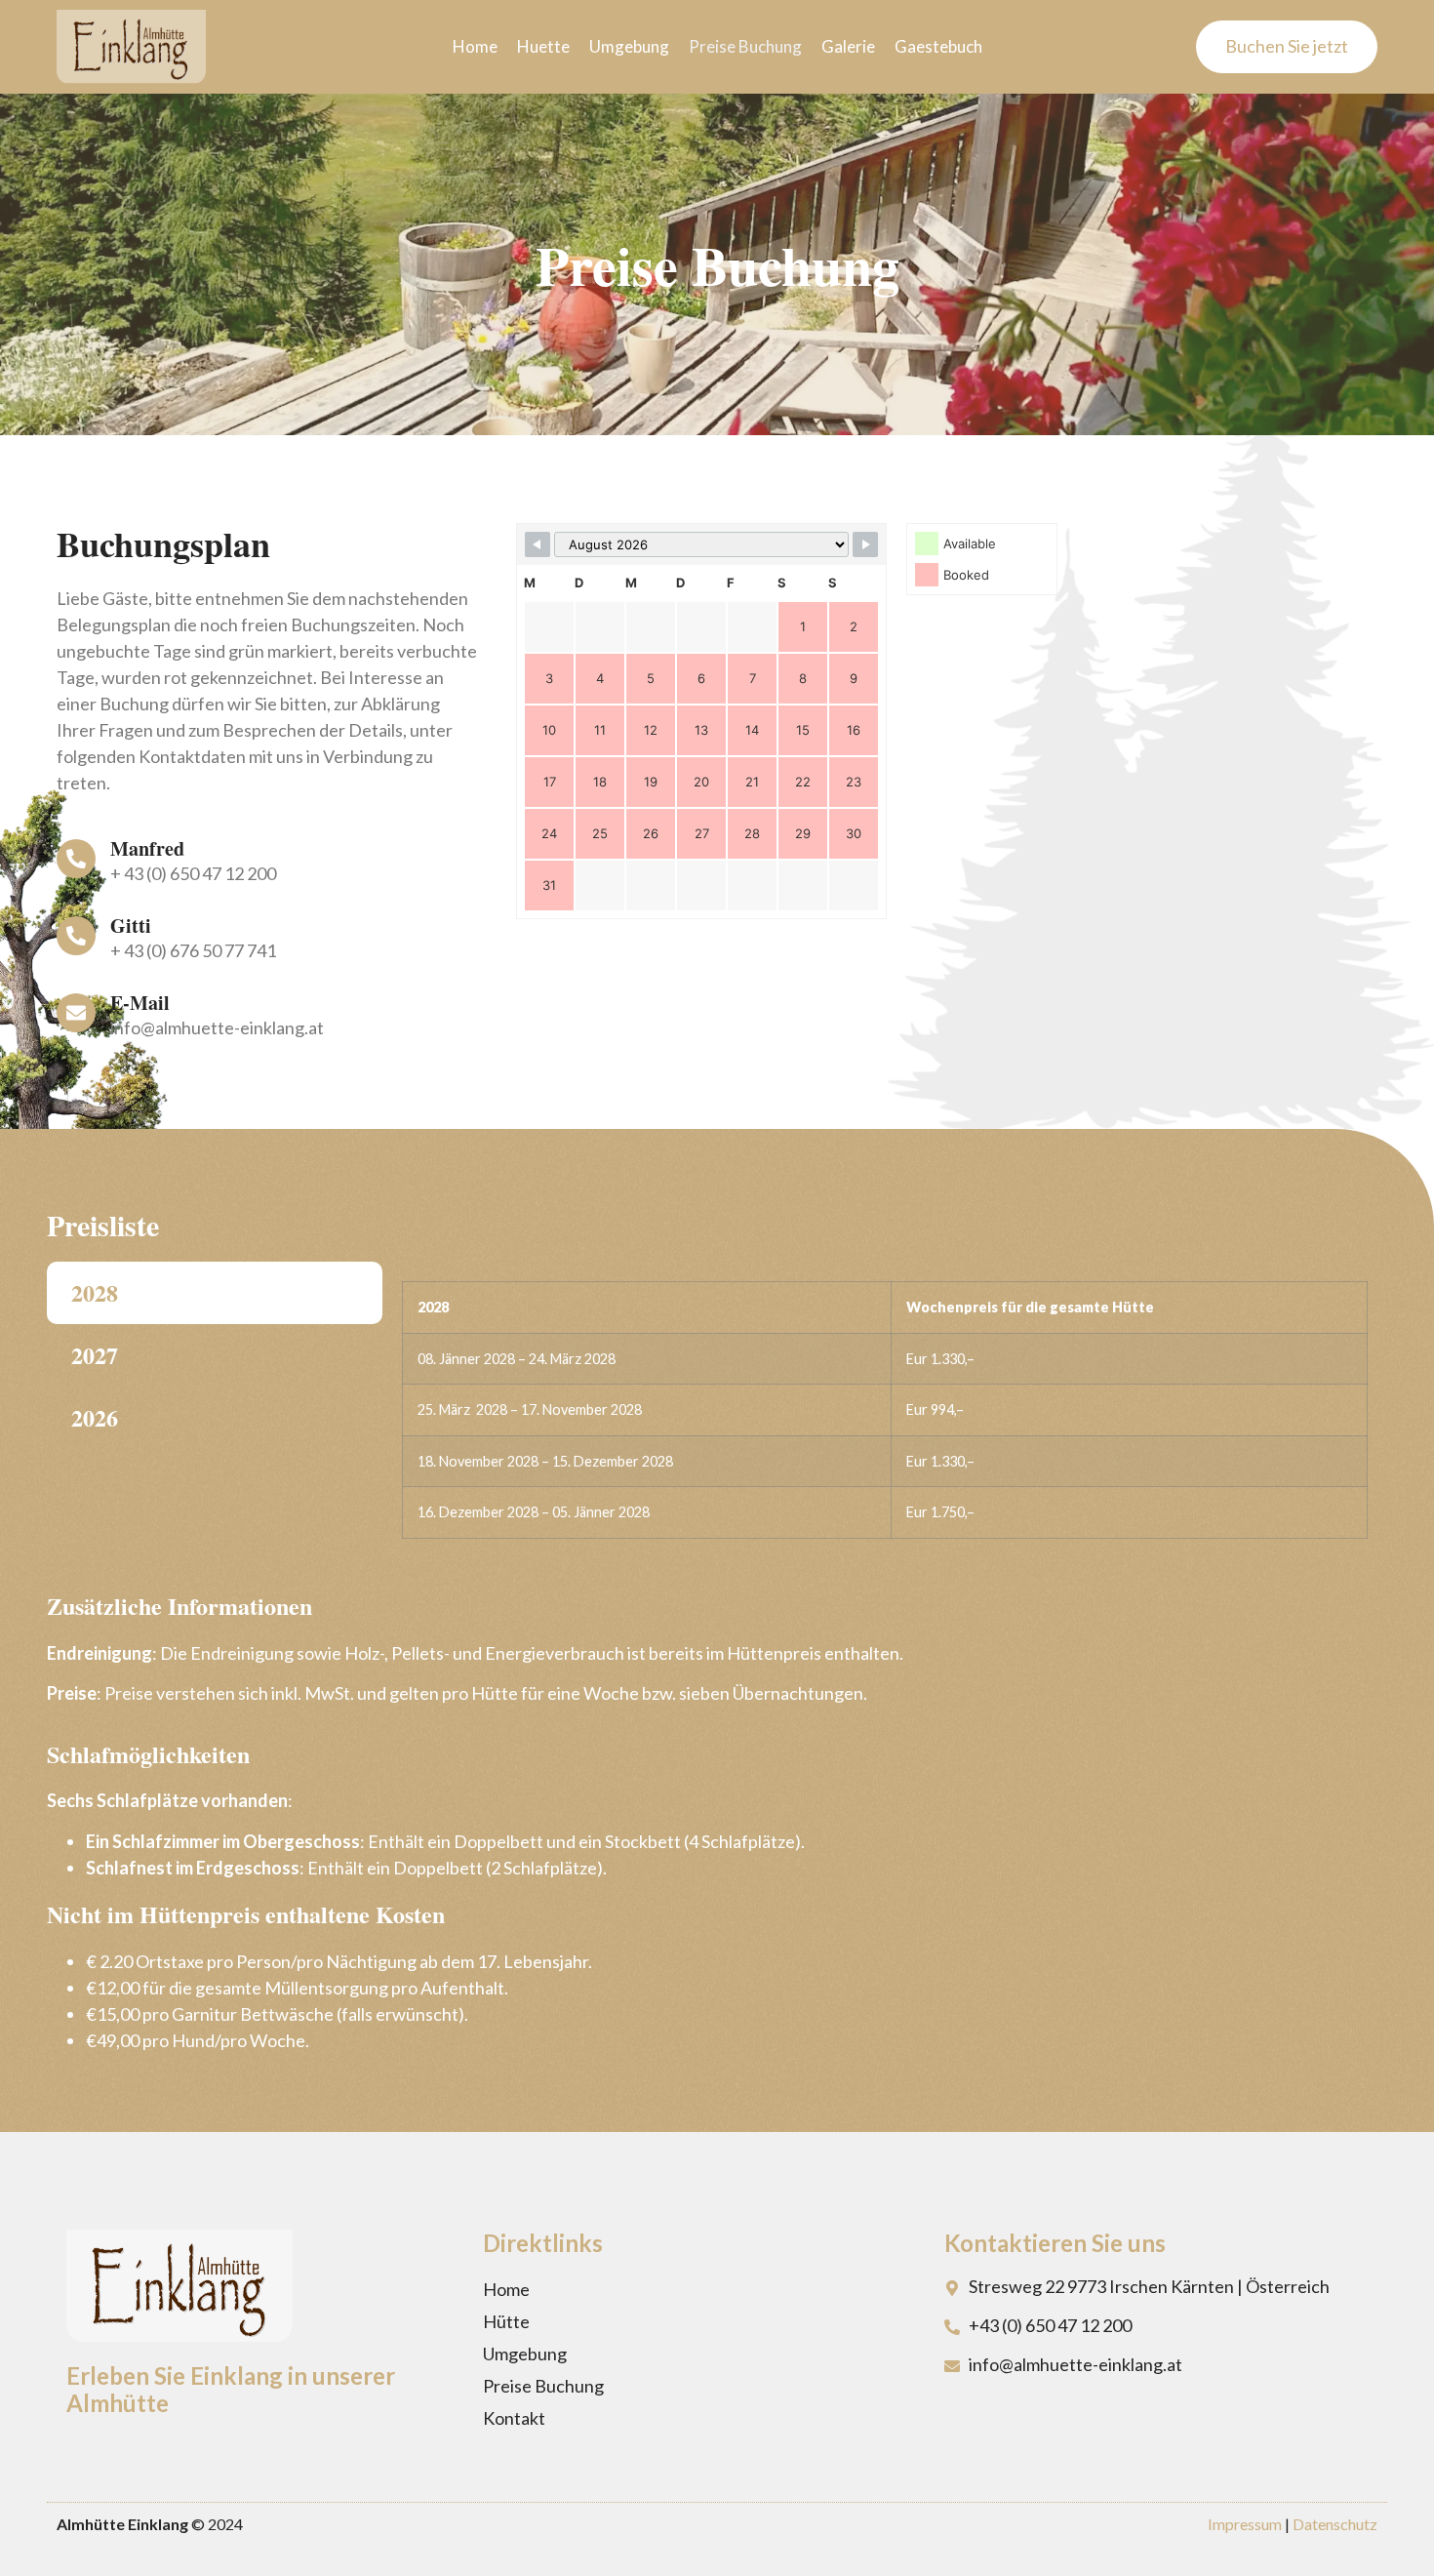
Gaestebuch (938, 46)
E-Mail (140, 1003)
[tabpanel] (885, 1417)
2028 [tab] (95, 1292)
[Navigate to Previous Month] (538, 544)
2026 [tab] (95, 1417)
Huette (543, 46)
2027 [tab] (95, 1355)
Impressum (1245, 2524)
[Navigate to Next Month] (865, 544)
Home (475, 46)
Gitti (131, 926)
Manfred (147, 848)
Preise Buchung (745, 46)
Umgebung (629, 46)
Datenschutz (1335, 2524)
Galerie (848, 46)
